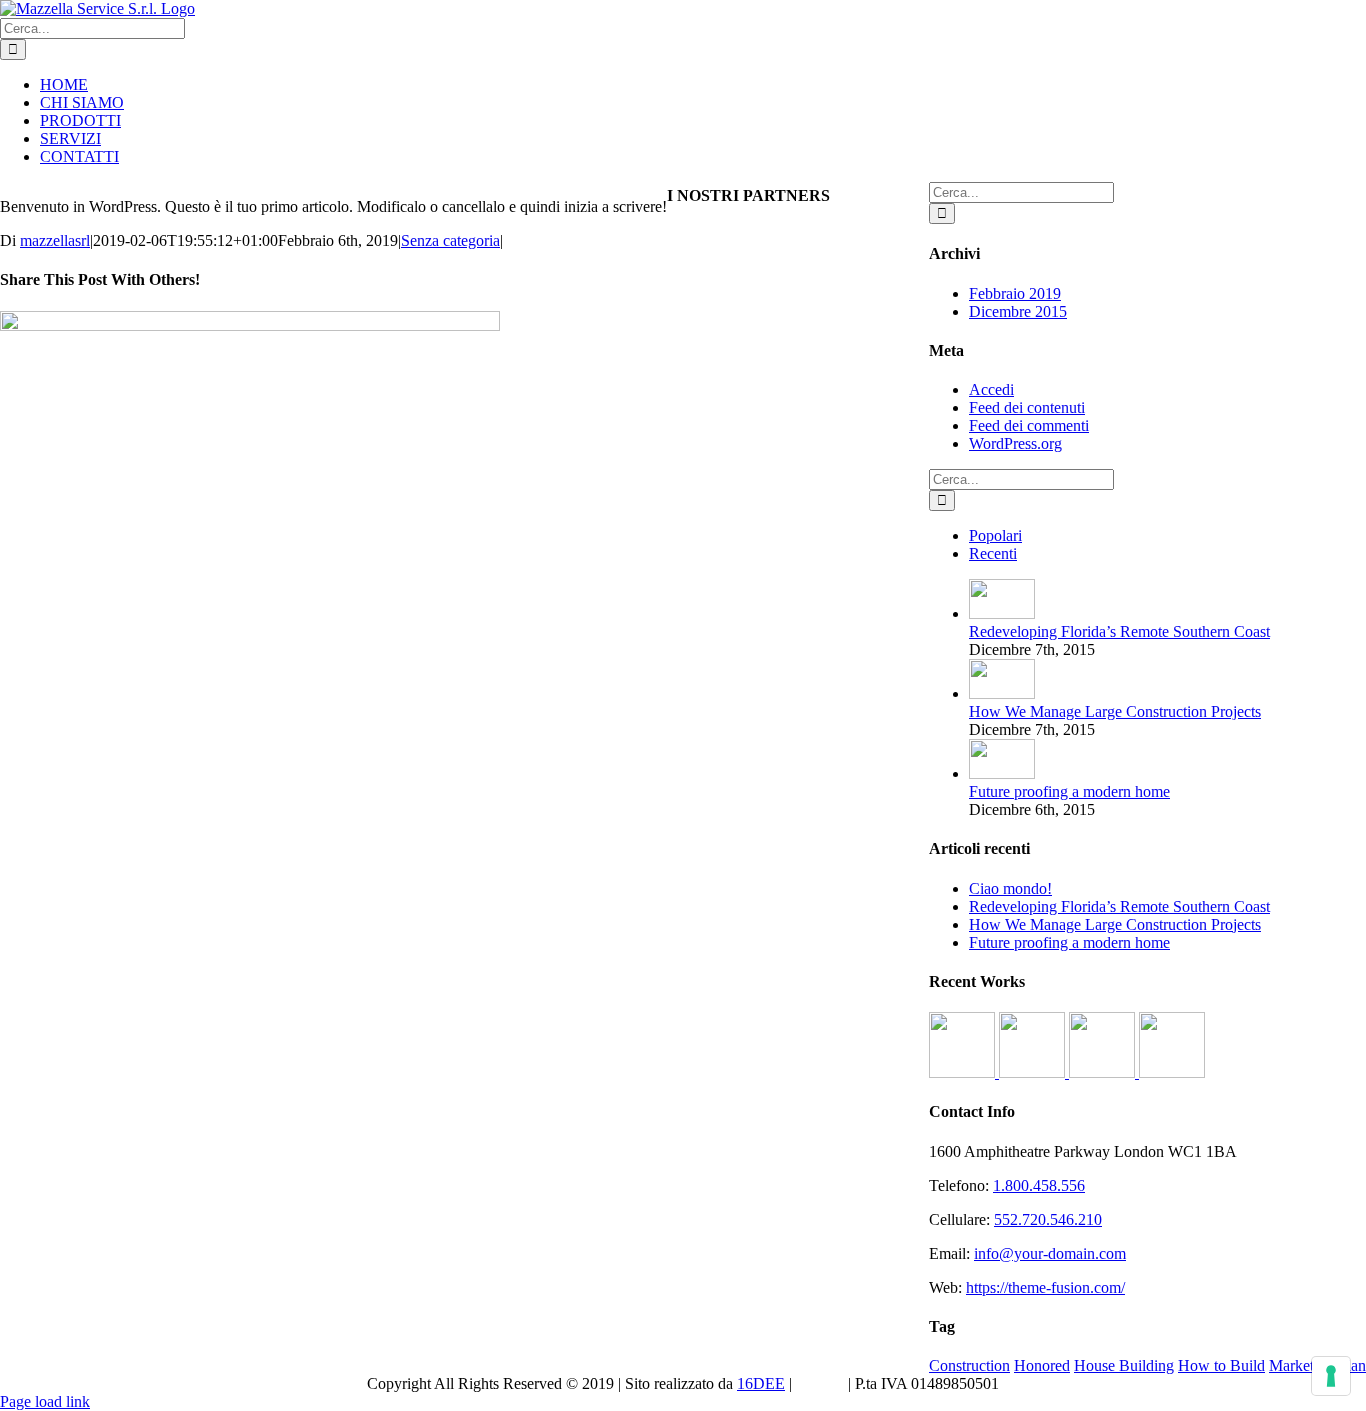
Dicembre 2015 (1018, 311)
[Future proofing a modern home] (1002, 773)
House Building (1124, 1365)
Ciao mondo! (1010, 888)
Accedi (991, 389)
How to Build (1221, 1365)
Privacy (820, 1383)
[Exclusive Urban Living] (1104, 1072)
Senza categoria (450, 240)
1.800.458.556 (1039, 1185)
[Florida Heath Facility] (964, 1072)
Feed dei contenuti (1027, 407)
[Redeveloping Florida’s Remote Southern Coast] (1002, 613)
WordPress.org (1015, 443)
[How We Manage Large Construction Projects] (1002, 693)
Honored (1042, 1365)
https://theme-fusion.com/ (1045, 1287)
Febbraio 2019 (1015, 293)
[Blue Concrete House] (1172, 1072)
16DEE (761, 1383)
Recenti (993, 553)
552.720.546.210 (1048, 1219)
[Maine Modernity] (1034, 1072)
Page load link (45, 1401)
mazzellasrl (55, 240)
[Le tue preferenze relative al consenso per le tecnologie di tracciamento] (1331, 1376)
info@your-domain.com (1050, 1253)
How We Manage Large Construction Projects (1115, 711)
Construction (969, 1365)
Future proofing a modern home (1069, 791)
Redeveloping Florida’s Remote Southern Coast (1119, 631)
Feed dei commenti (1029, 425)
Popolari (995, 535)
